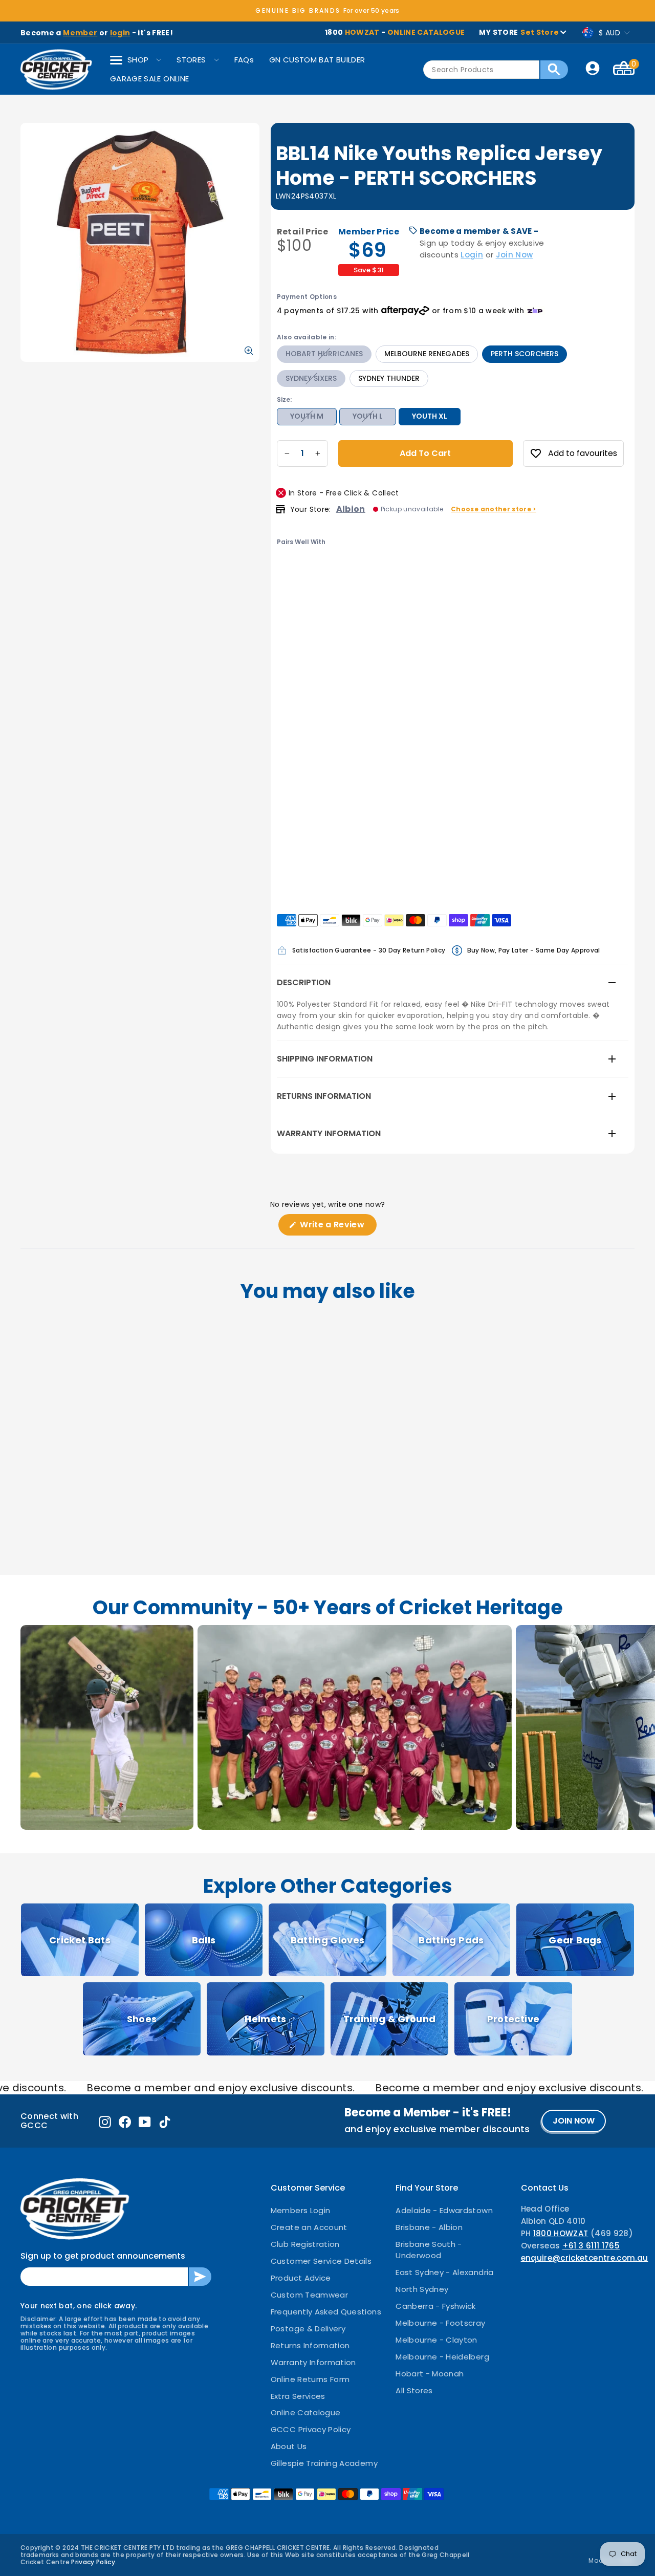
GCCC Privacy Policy (311, 2429)
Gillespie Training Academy (324, 2463)
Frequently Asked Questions (326, 2312)
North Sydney (422, 2289)
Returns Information (324, 1096)
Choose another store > (494, 509)
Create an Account (309, 2227)
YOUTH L (368, 416)
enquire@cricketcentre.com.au (585, 2258)
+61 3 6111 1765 (591, 2246)
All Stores (414, 2390)
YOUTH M (307, 416)
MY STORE (519, 32)
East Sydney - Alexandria (444, 2272)
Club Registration (305, 2244)
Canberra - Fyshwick (436, 2306)
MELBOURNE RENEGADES (427, 354)
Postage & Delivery (308, 2329)
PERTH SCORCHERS (525, 354)
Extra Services (298, 2396)
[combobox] (481, 70)
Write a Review (337, 1227)
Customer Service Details (321, 2261)
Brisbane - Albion (429, 2227)
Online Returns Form (310, 2379)
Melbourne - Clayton (436, 2340)
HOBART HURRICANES (324, 354)
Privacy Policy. (94, 2562)
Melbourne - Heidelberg (442, 2357)
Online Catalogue (306, 2412)
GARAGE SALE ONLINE (149, 79)
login (120, 33)
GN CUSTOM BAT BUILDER (317, 60)
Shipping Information (325, 1059)
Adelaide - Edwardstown (444, 2210)
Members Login (301, 2210)
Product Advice (301, 2278)
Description (304, 982)
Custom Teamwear (309, 2295)
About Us (289, 2446)
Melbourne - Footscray (440, 2323)
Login (472, 255)
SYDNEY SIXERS (311, 378)
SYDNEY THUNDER (389, 378)
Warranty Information (329, 1133)
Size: (284, 399)
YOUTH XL (430, 416)
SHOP (138, 60)
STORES (191, 60)
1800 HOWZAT (561, 2233)
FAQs (244, 60)
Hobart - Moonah (430, 2374)
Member (80, 33)
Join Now (515, 255)
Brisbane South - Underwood (429, 2250)
